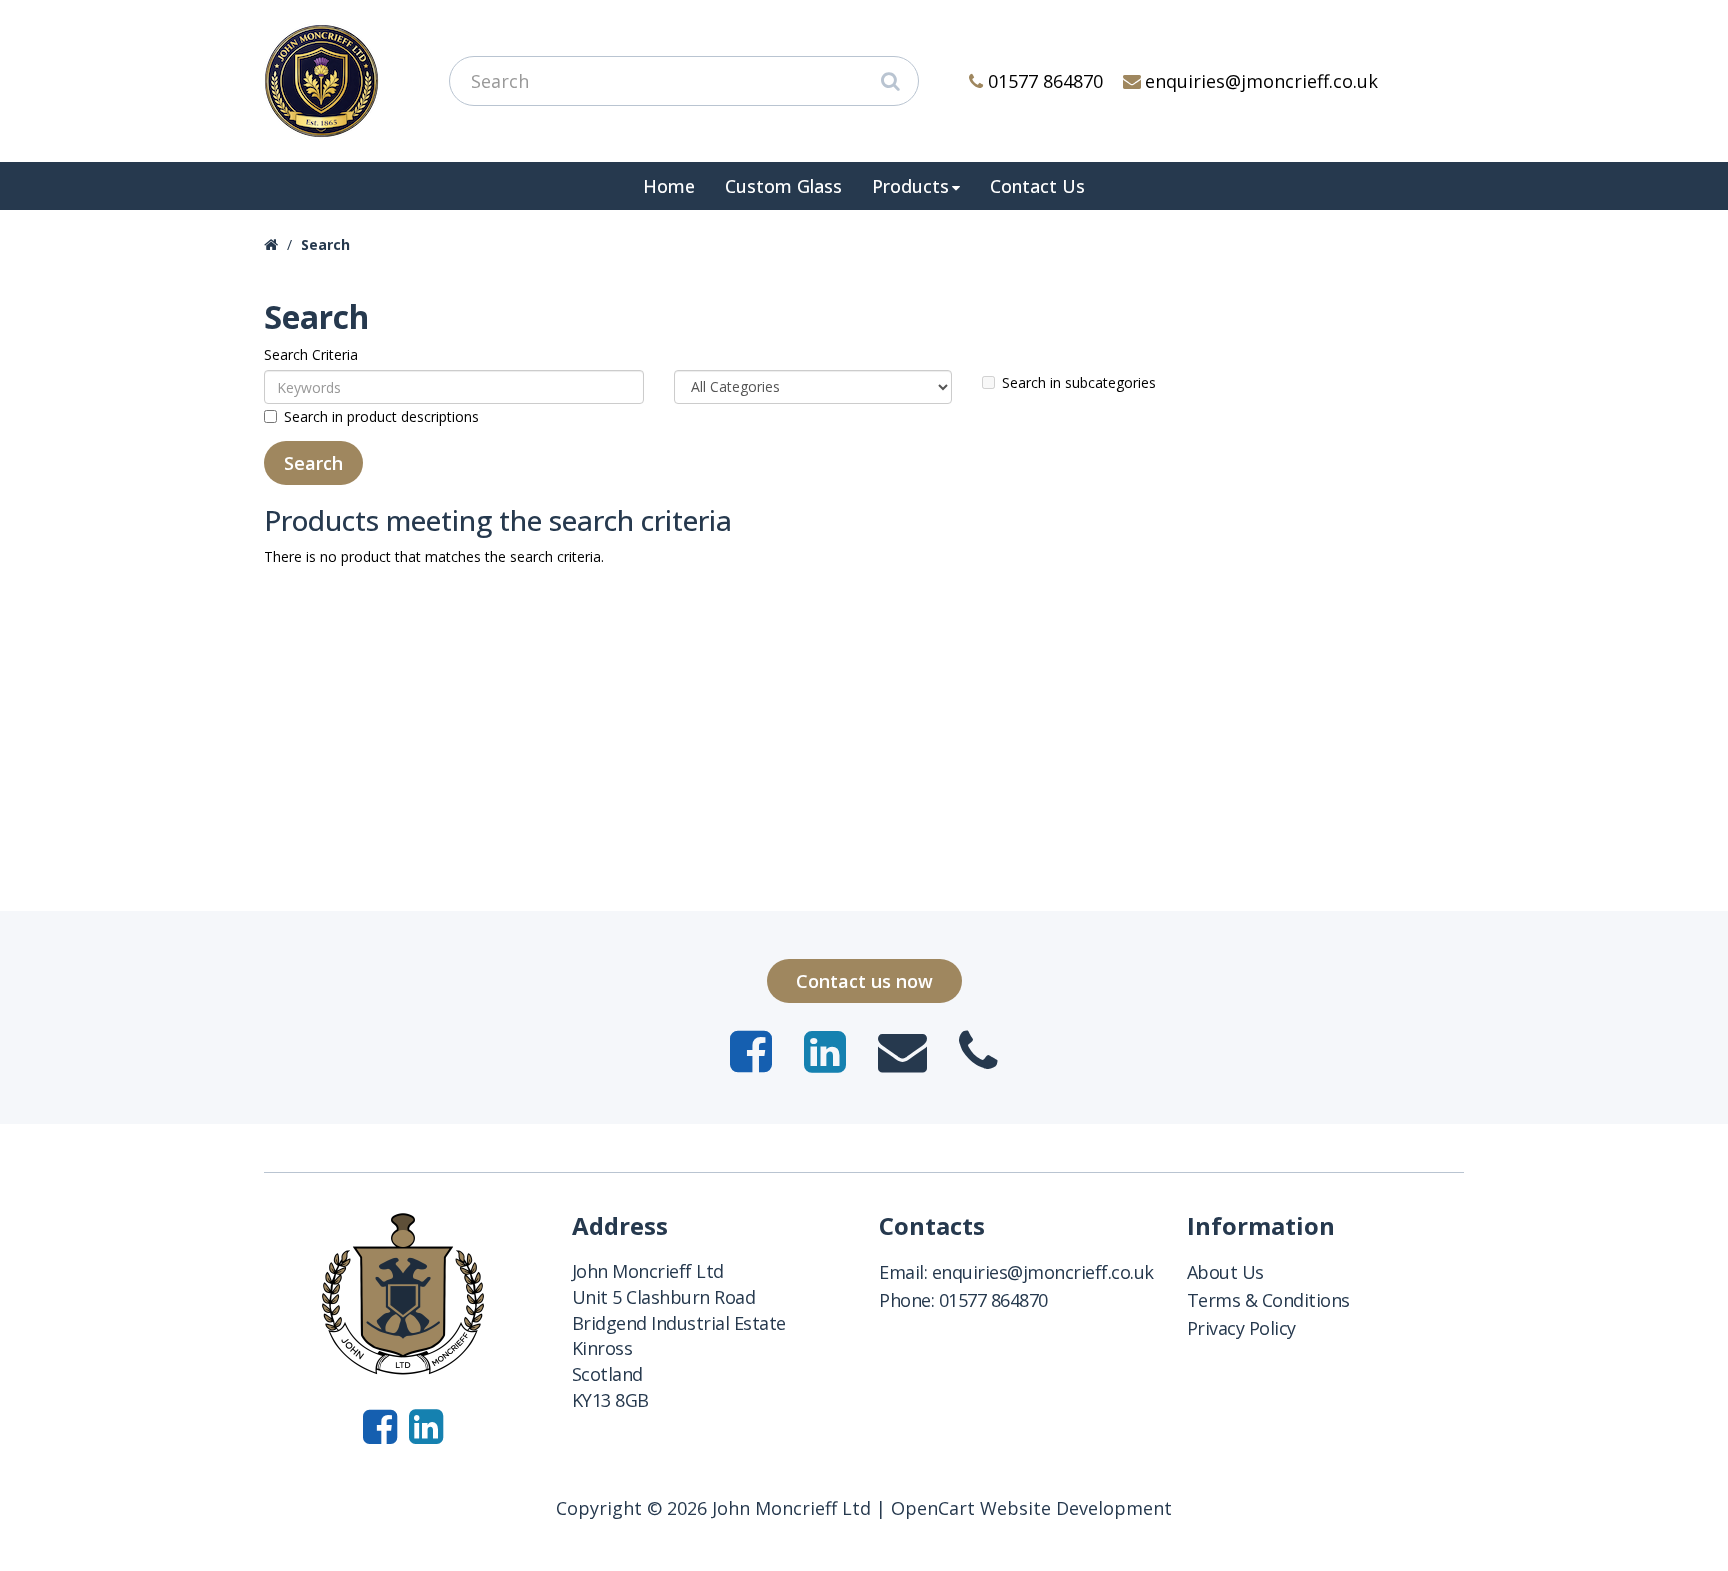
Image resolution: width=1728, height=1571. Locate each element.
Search (325, 244)
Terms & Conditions (1268, 1300)
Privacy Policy (1241, 1328)
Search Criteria (311, 354)
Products (910, 186)
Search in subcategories (1079, 382)
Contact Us (1037, 186)
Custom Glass (783, 186)
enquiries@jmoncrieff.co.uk (1261, 81)
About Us (1225, 1272)
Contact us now (864, 981)
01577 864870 (1045, 81)
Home (669, 186)
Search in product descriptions (381, 416)
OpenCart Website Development (1031, 1508)
